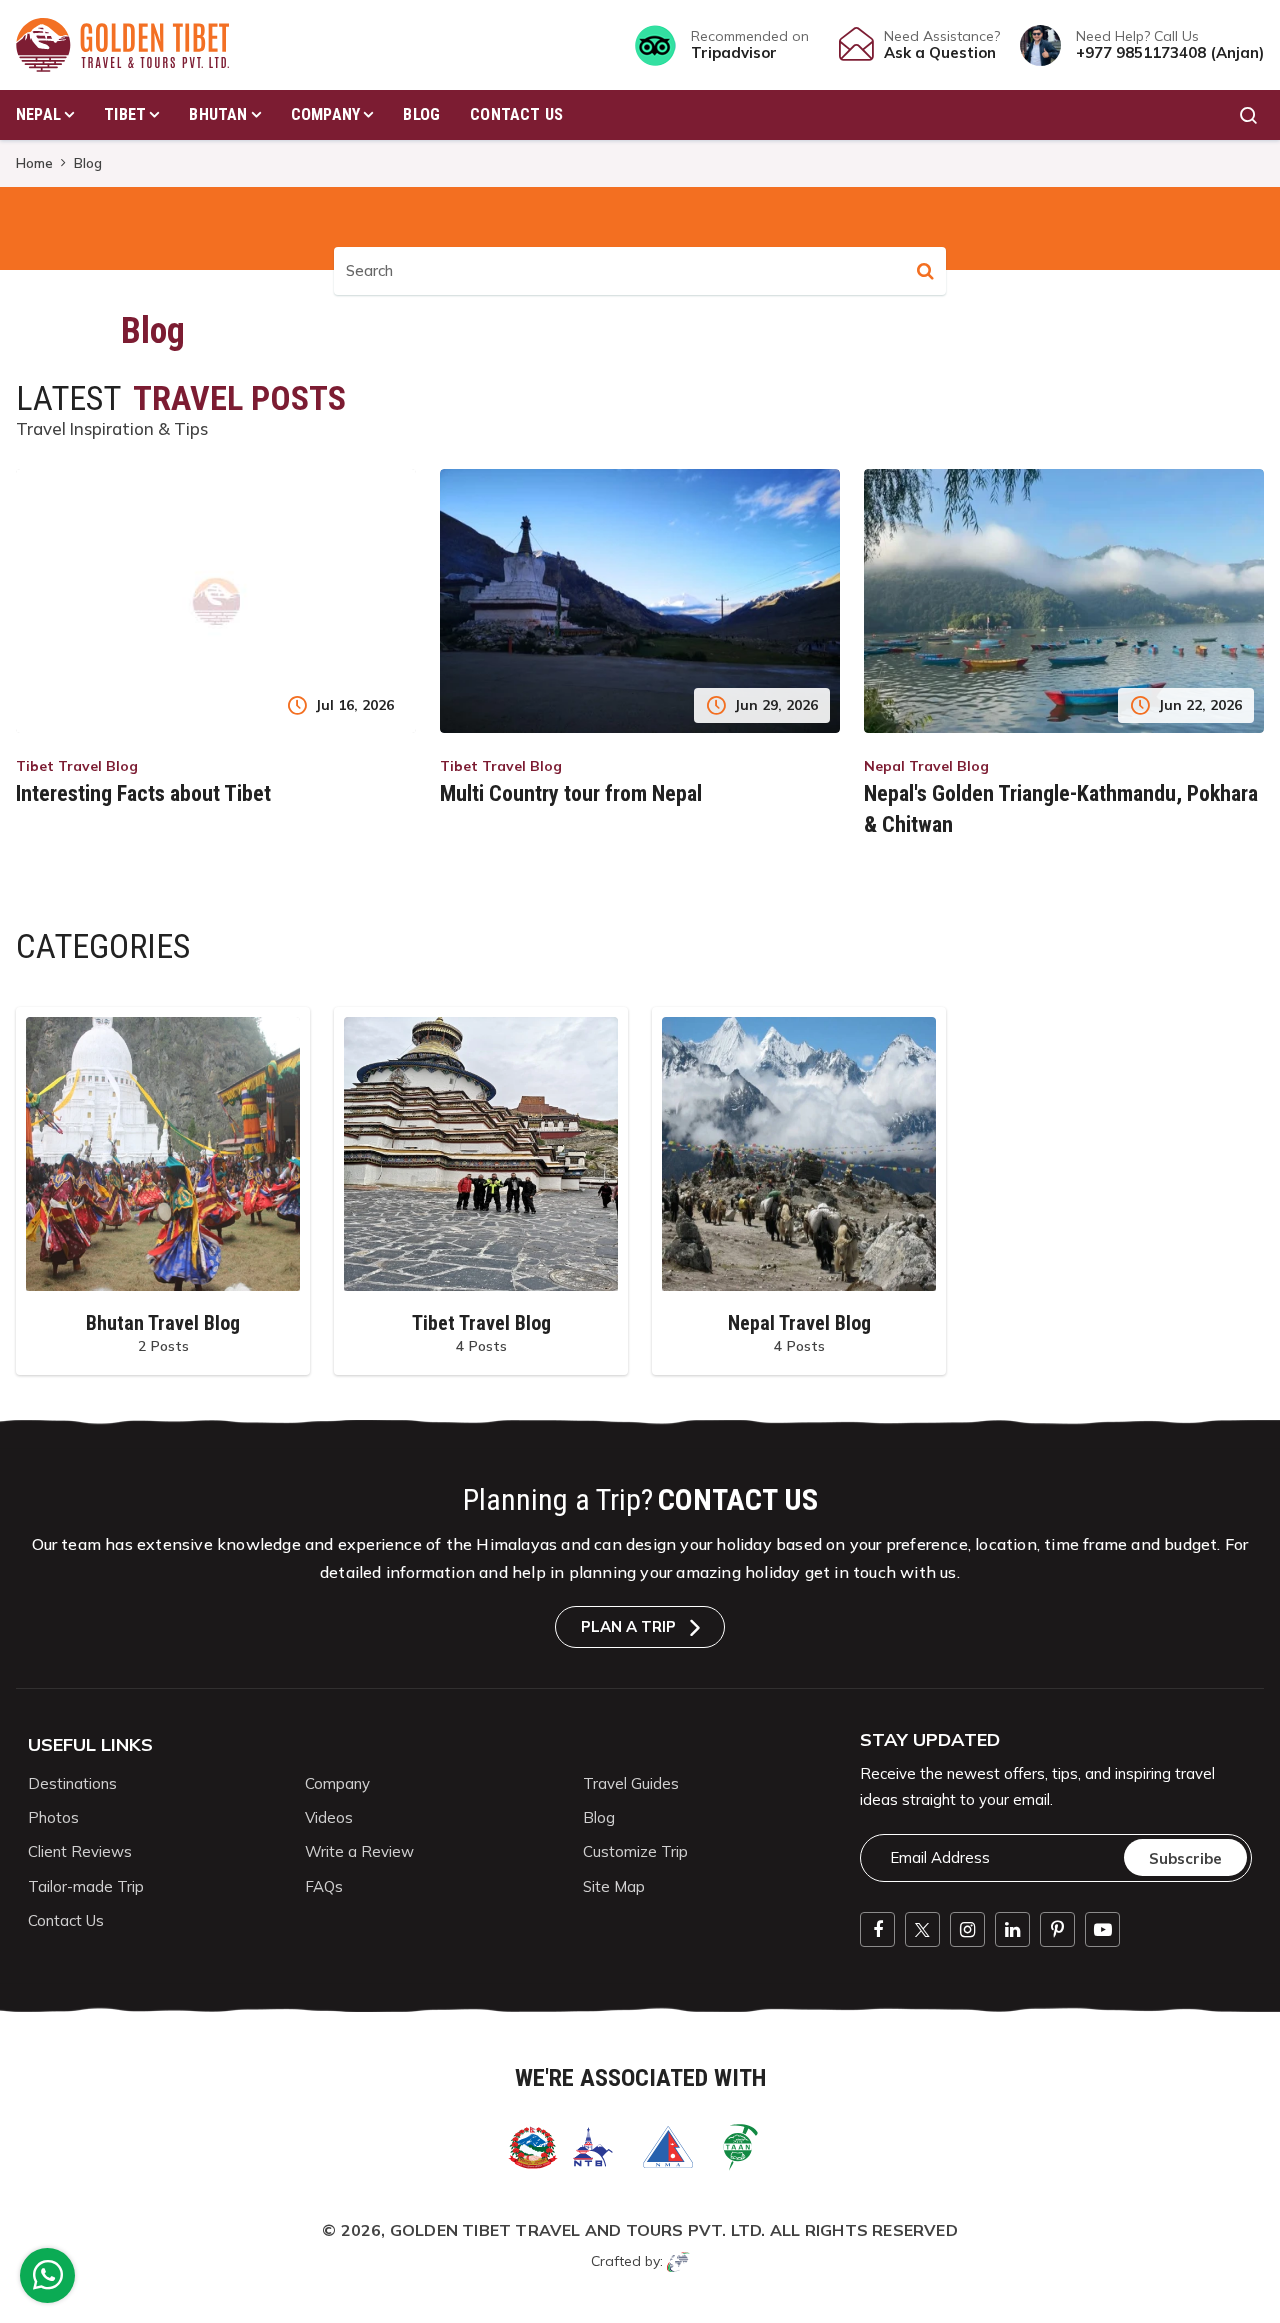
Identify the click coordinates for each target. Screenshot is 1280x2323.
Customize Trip (635, 1851)
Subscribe (1185, 1858)
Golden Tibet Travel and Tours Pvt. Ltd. (578, 2230)
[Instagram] (967, 1929)
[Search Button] (925, 271)
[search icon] (1239, 115)
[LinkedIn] (1012, 1929)
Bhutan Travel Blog (163, 1323)
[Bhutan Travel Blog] (163, 1154)
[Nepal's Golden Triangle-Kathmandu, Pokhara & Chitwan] (1064, 601)
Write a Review (359, 1851)
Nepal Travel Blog (926, 766)
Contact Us (516, 114)
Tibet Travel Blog (77, 766)
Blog (421, 114)
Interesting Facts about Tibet (143, 793)
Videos (329, 1817)
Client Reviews (80, 1851)
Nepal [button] (38, 114)
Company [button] (325, 114)
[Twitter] (922, 1929)
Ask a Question (940, 53)
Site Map (614, 1886)
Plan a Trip (628, 1626)
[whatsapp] (48, 2280)
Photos (53, 1817)
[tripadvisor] (655, 44)
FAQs (324, 1886)
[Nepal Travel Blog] (799, 1154)
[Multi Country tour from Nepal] (640, 601)
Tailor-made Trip (86, 1886)
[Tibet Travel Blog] (481, 1154)
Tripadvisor (734, 53)
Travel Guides (631, 1783)
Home (34, 163)
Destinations (72, 1783)
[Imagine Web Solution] (678, 2261)
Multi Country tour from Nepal (571, 793)
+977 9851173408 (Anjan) (1170, 53)
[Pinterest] (1057, 1929)
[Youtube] (1102, 1929)
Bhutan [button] (218, 114)
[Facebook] (877, 1929)
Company (337, 1783)
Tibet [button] (125, 114)
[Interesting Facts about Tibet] (216, 601)
